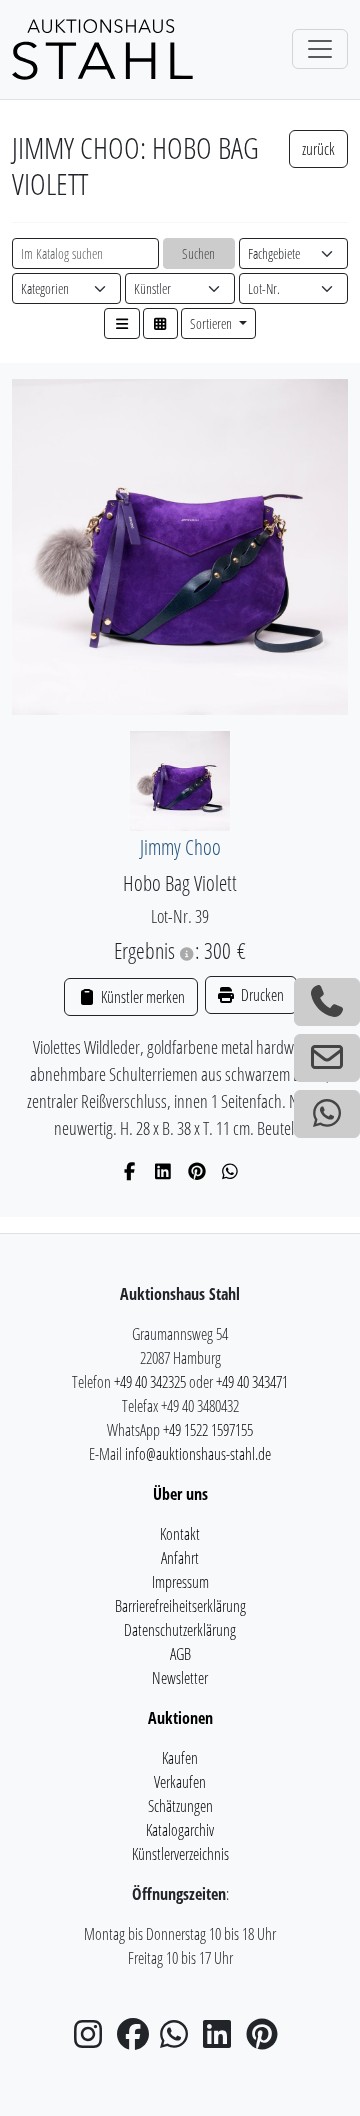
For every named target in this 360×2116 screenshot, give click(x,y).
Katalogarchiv (180, 1830)
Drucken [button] (261, 995)
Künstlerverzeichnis (180, 1854)
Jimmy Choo (180, 846)
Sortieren (212, 323)
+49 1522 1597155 (208, 1430)
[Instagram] (94, 2040)
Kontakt (180, 1534)
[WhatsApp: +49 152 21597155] (327, 1114)
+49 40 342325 (150, 1382)
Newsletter (180, 1678)
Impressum (180, 1582)
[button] (122, 323)
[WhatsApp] (230, 1171)
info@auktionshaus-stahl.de (198, 1454)
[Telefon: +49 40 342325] (327, 1002)
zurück (318, 149)
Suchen (198, 253)
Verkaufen (180, 1782)
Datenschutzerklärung (180, 1630)
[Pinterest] (197, 1171)
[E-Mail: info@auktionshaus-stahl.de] (327, 1058)
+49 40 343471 (252, 1382)
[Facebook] (130, 1171)
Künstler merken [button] (141, 997)
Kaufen (180, 1758)
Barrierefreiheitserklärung (180, 1606)
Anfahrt (180, 1558)
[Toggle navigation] (320, 49)
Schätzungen (180, 1806)
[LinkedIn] (163, 1171)
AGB (180, 1654)
